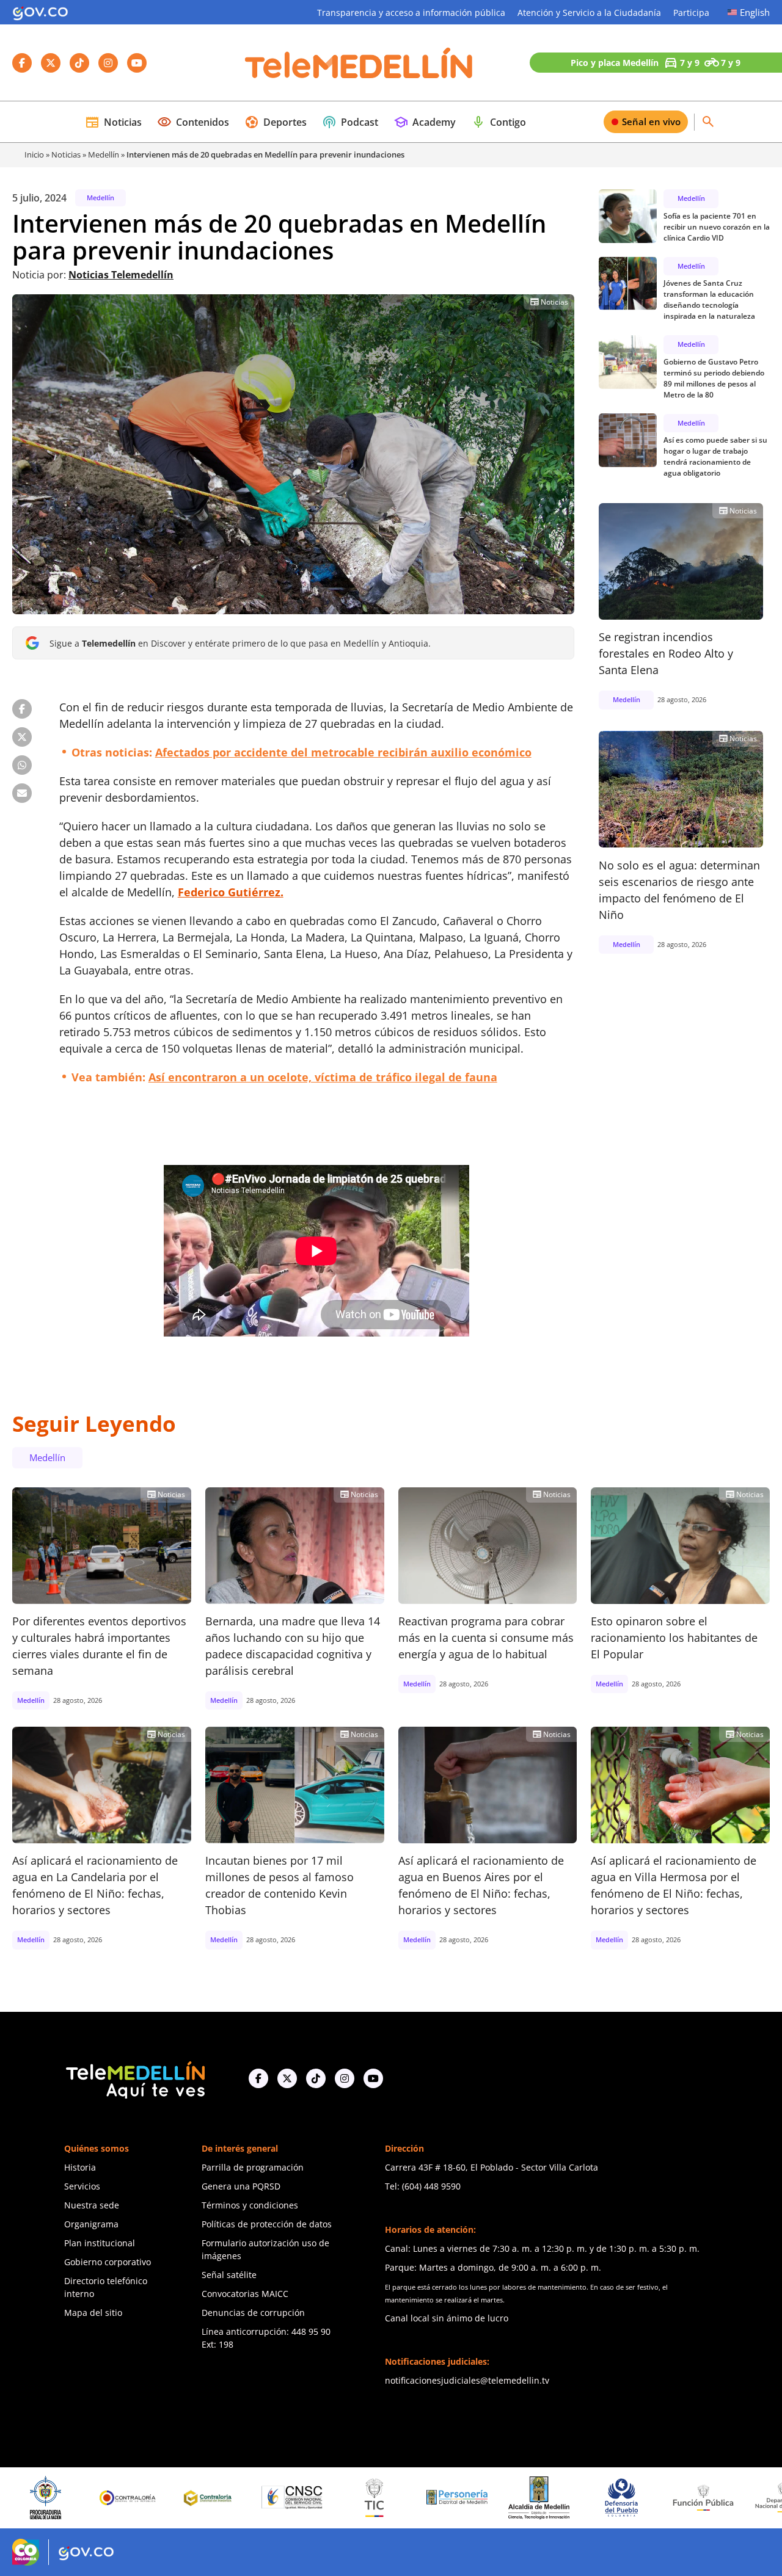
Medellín (104, 154)
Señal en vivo (651, 122)
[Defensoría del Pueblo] (522, 2498)
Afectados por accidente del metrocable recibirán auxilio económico (343, 752)
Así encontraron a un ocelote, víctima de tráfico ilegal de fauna (323, 1077)
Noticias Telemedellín (121, 275)
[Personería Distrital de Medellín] (358, 2498)
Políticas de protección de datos (267, 2224)
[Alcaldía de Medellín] (440, 2498)
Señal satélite (229, 2275)
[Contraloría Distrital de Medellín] (111, 2498)
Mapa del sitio (93, 2313)
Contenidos (193, 122)
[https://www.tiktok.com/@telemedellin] (316, 2078)
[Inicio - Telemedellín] (359, 63)
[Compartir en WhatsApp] (22, 765)
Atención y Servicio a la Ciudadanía (589, 13)
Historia (80, 2167)
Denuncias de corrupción (253, 2313)
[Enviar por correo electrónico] (22, 793)
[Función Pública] (604, 2497)
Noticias (113, 122)
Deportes (276, 122)
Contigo (499, 122)
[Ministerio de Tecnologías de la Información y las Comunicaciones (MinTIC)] (276, 2498)
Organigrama (91, 2224)
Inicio (34, 154)
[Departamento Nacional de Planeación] (687, 2498)
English (755, 12)
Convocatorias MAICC (245, 2294)
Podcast (350, 122)
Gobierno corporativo (108, 2262)
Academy (425, 122)
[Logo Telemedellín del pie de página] (134, 2079)
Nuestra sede (92, 2205)
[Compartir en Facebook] (22, 709)
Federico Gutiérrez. (231, 892)
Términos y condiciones (250, 2205)
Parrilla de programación (253, 2167)
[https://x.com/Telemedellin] (287, 2078)
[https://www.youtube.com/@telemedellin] (373, 2078)
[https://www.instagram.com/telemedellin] (345, 2078)
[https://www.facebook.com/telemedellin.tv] (258, 2078)
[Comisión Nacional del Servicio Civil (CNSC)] (193, 2498)
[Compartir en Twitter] (22, 737)
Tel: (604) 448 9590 (423, 2186)
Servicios (82, 2186)
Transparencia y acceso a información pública (411, 13)
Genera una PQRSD (241, 2186)
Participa (691, 13)
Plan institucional (100, 2243)
